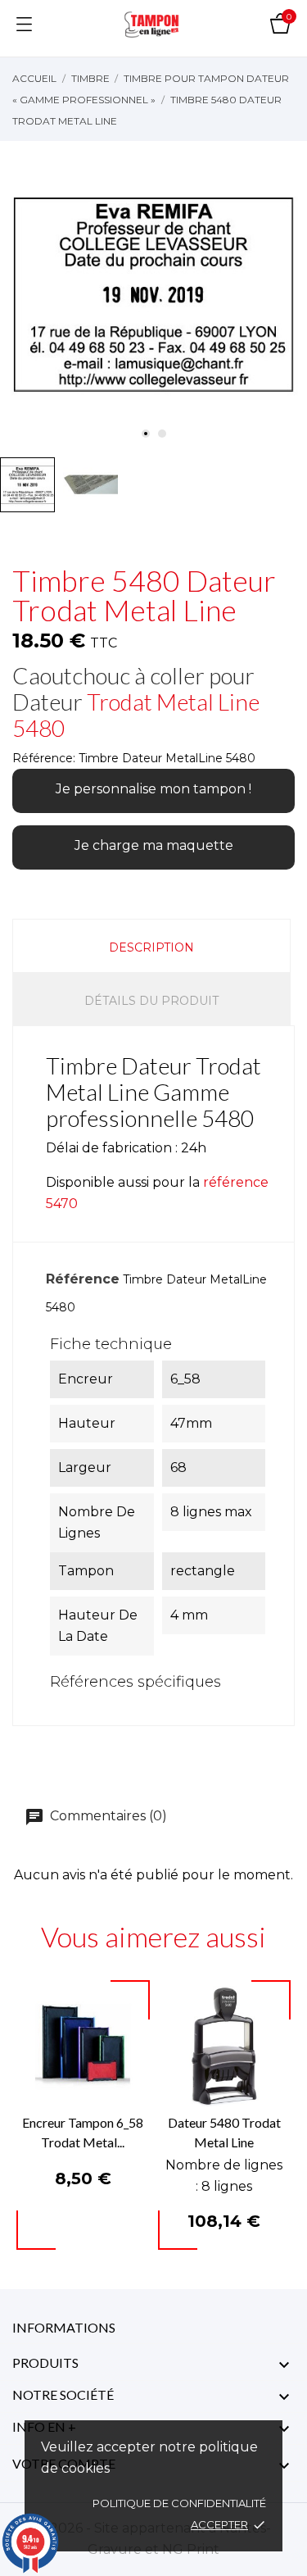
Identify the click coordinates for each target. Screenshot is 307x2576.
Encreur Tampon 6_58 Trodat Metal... (83, 2132)
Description (151, 947)
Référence (83, 1279)
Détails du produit (151, 1001)
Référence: (44, 758)
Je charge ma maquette (154, 845)
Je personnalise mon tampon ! (153, 789)
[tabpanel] (153, 295)
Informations (64, 2327)
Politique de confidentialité (179, 2503)
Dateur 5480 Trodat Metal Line (224, 2132)
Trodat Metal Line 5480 (136, 715)
